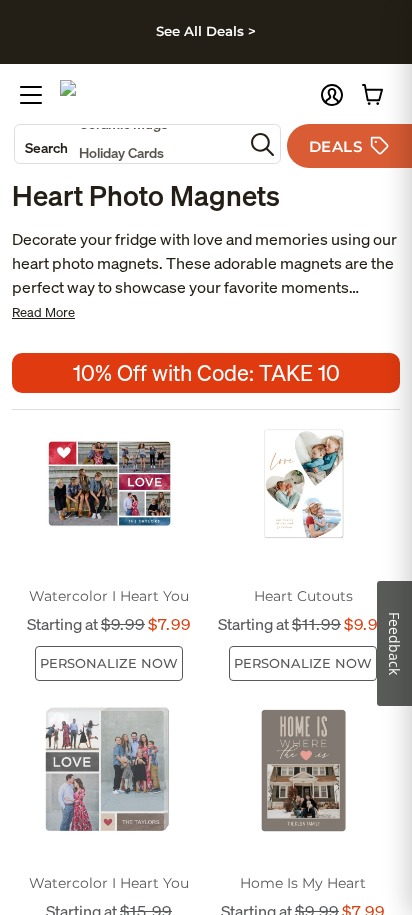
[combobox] (129, 144)
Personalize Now (109, 663)
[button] (332, 95)
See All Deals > (206, 31)
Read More (43, 312)
